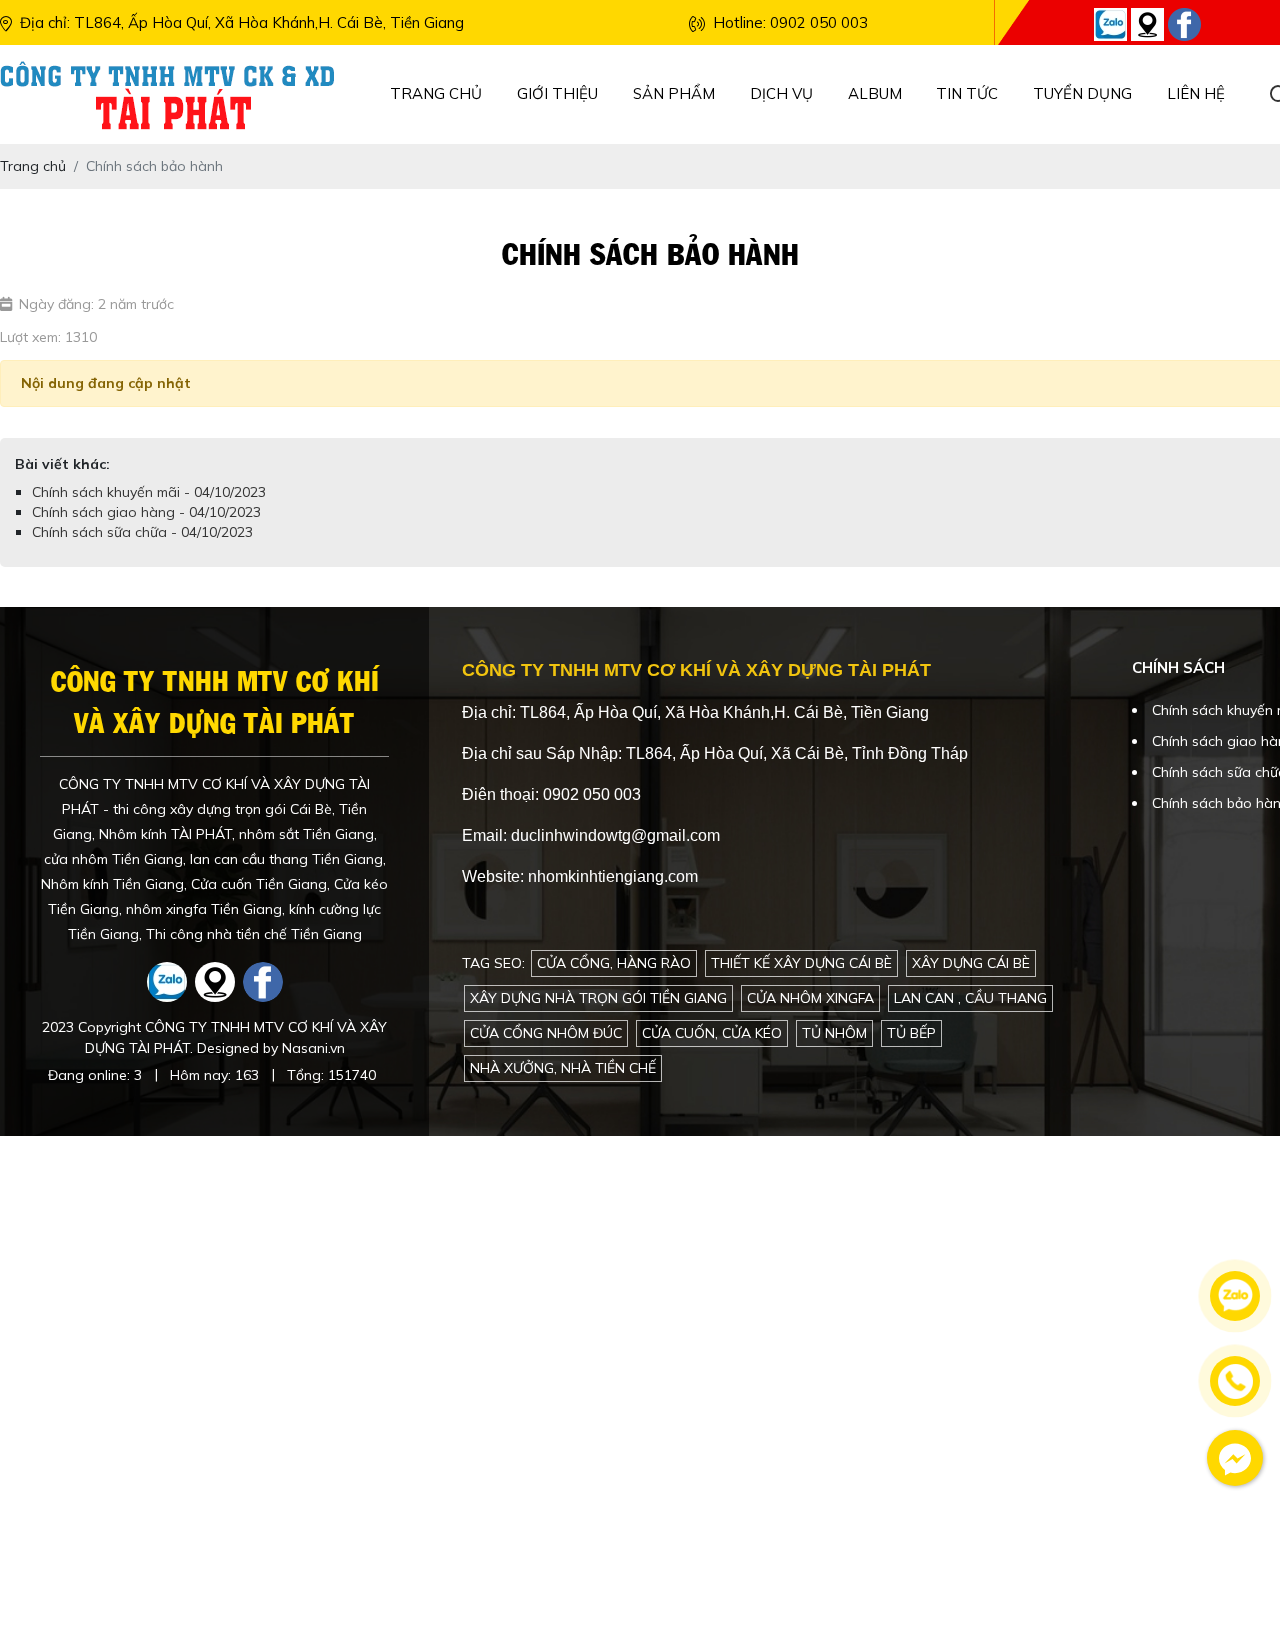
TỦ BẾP (911, 1033)
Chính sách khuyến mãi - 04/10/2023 (149, 492)
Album (875, 93)
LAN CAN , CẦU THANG (970, 998)
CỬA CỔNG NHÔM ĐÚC (546, 1033)
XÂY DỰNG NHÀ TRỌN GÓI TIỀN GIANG (598, 998)
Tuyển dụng (1082, 93)
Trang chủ (436, 93)
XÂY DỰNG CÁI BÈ (971, 963)
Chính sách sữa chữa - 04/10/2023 (142, 532)
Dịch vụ (781, 93)
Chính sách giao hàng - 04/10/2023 (146, 512)
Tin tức (967, 93)
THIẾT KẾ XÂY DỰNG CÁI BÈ (801, 963)
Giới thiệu (557, 93)
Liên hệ (1196, 93)
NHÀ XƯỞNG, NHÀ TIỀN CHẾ (563, 1068)
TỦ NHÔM (834, 1033)
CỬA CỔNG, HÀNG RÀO (614, 963)
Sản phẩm (674, 93)
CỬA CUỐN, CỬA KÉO (712, 1033)
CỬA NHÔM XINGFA (810, 998)
